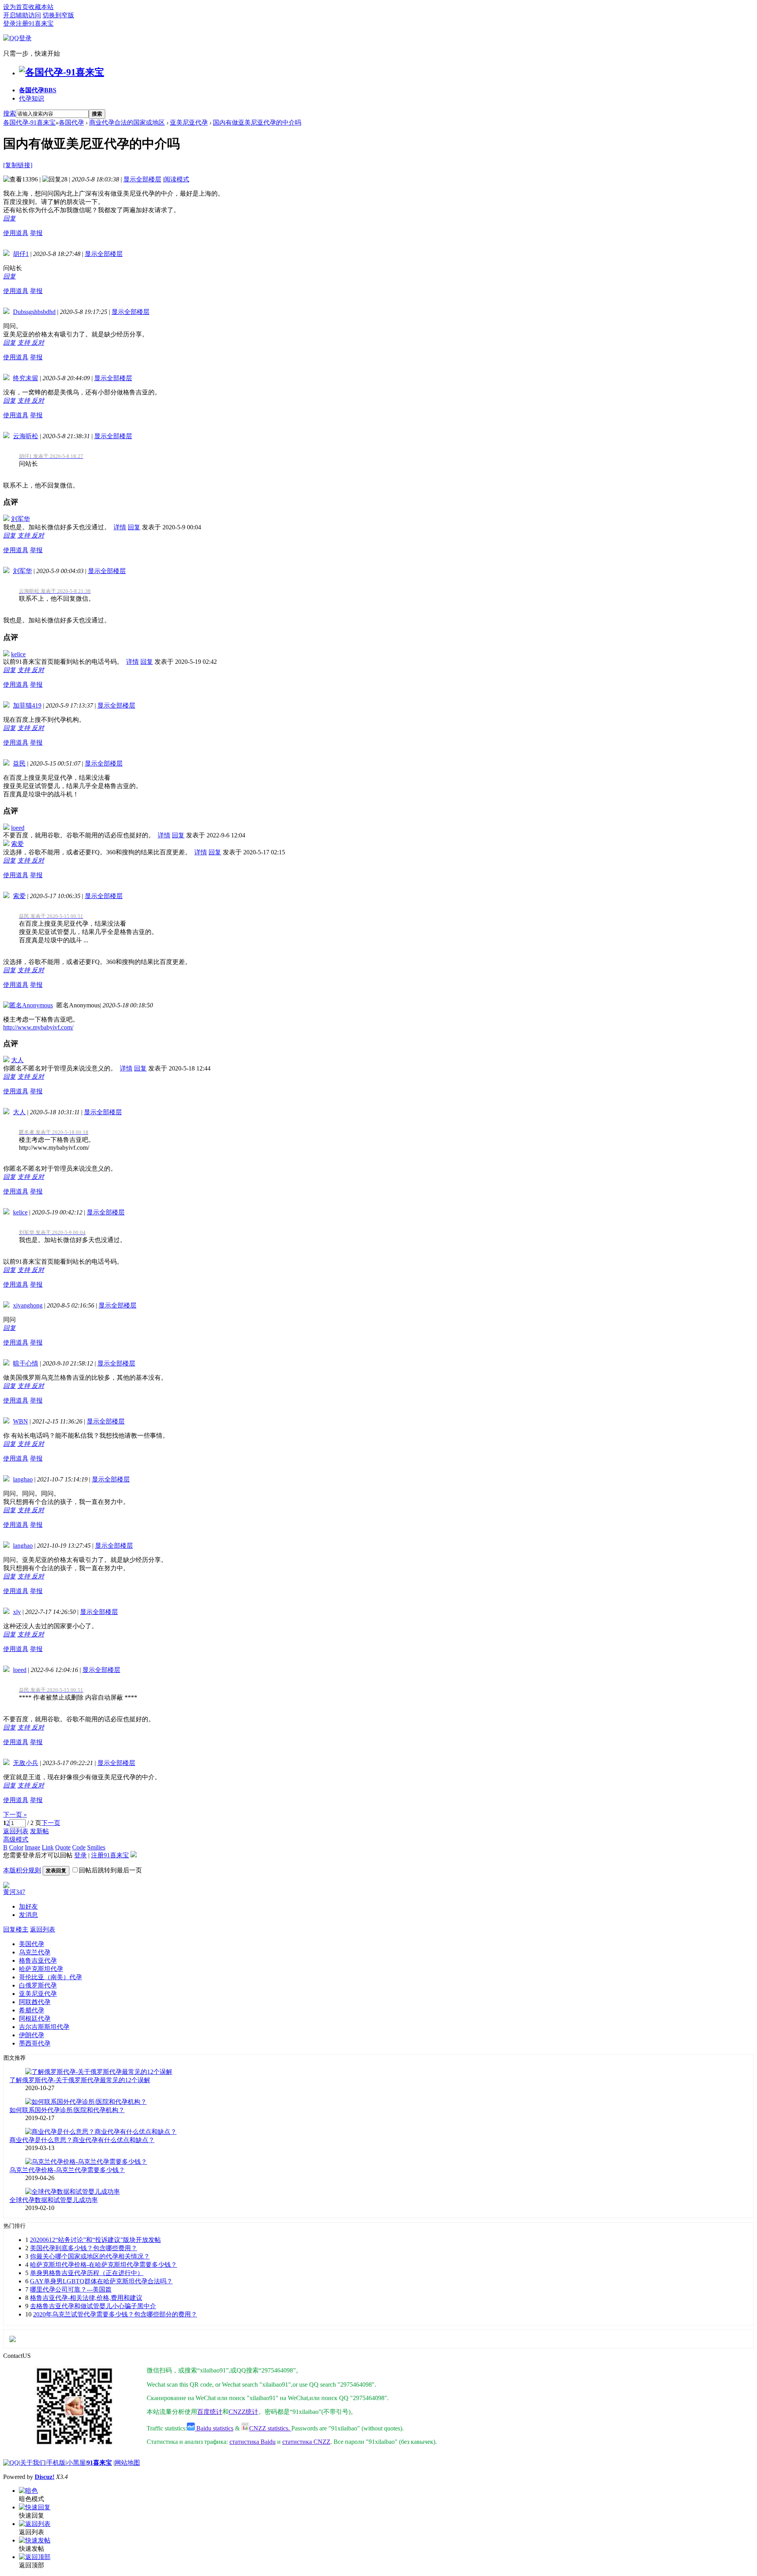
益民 (19, 763)
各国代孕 (38, 90)
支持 (24, 343)
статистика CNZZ (306, 2442)
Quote (63, 1847)
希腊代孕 (32, 2010)
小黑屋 (76, 2463)
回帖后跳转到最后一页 (110, 1870)
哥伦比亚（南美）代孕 (50, 1977)
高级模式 (16, 1839)
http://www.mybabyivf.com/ (38, 1027)
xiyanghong (28, 1305)
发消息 (28, 1915)
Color (16, 1847)
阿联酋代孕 (35, 2002)
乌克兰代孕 (35, 1952)
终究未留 (26, 378)
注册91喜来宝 (35, 23)
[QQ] (11, 2463)
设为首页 (16, 7)
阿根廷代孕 (35, 2018)
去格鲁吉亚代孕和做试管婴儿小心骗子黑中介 (93, 2306)
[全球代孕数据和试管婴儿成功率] (73, 2192)
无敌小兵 (26, 1763)
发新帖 (39, 1831)
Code (79, 1847)
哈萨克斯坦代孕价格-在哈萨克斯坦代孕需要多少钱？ (103, 2265)
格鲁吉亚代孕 (38, 1960)
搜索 (9, 113)
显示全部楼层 (142, 179)
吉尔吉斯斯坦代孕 (44, 2027)
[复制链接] (18, 165)
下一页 (51, 1823)
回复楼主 (16, 1929)
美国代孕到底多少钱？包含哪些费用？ (84, 2248)
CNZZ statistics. (270, 2428)
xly (17, 1612)
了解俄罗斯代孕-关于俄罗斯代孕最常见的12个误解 (80, 2080)
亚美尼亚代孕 (189, 122)
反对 (38, 343)
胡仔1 (21, 254)
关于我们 (33, 2463)
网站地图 (127, 2463)
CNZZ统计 (243, 2412)
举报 (36, 233)
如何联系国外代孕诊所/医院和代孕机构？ (67, 2110)
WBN (21, 1421)
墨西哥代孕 (35, 2043)
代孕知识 (32, 98)
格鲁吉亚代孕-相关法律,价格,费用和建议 (86, 2298)
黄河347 (14, 1892)
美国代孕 (32, 1944)
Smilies (96, 1847)
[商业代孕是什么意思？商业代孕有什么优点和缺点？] (101, 2132)
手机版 (56, 2463)
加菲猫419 (27, 705)
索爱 (17, 844)
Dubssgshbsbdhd (34, 312)
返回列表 (16, 1831)
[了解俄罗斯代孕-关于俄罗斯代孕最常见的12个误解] (99, 2072)
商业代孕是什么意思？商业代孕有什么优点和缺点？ (82, 2140)
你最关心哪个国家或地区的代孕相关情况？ (90, 2256)
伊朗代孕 (32, 2035)
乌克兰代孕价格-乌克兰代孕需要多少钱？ (67, 2170)
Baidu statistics (214, 2428)
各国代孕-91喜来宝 (29, 122)
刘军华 (21, 519)
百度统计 (210, 2412)
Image (33, 1847)
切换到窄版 (58, 15)
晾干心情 (26, 1363)
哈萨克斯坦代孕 (41, 1969)
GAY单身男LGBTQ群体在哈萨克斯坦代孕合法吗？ (101, 2281)
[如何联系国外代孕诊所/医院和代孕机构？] (86, 2102)
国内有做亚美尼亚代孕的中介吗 (257, 122)
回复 (9, 218)
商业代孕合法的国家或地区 (127, 122)
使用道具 (16, 233)
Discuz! (45, 2477)
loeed (18, 828)
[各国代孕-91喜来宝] (62, 72)
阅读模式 (177, 179)
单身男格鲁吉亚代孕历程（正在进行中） (87, 2273)
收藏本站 (41, 7)
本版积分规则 (22, 1870)
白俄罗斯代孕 (38, 1985)
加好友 (28, 1906)
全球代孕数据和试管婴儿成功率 (54, 2200)
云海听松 (26, 436)
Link (48, 1847)
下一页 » (15, 1815)
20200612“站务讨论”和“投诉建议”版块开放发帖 (95, 2240)
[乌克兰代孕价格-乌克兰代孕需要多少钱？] (86, 2162)
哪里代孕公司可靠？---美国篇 (71, 2289)
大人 (17, 1060)
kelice (18, 654)
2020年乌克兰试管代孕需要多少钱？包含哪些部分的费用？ (115, 2314)
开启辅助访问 (22, 15)
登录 (9, 23)
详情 (120, 527)
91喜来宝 (99, 2463)
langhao (23, 1479)
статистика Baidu (253, 2442)
